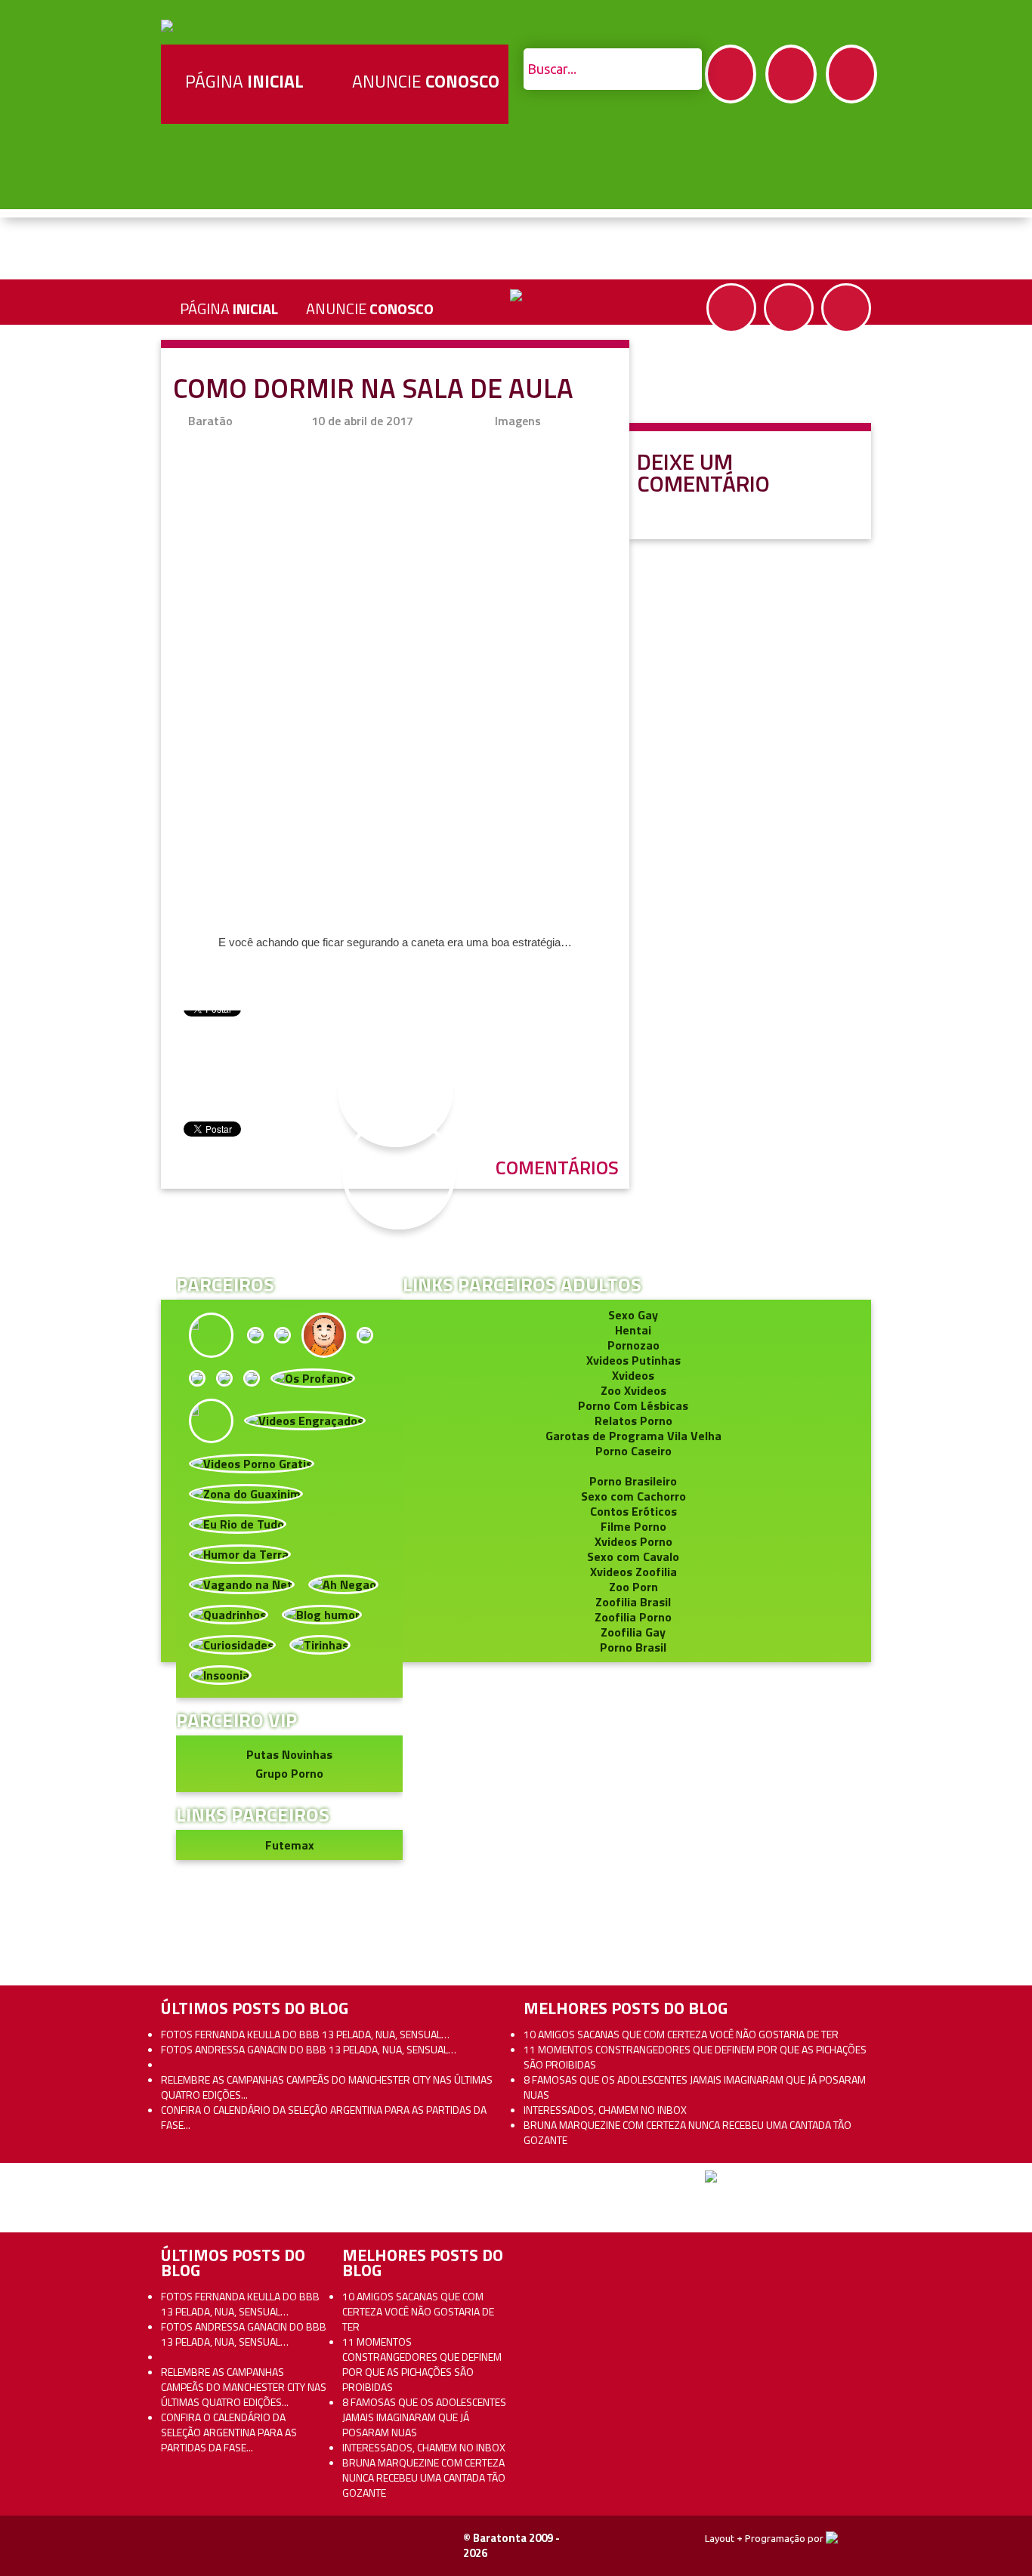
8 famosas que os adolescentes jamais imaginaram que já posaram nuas (695, 2087)
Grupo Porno (289, 1773)
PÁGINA (244, 81)
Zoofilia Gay (633, 1632)
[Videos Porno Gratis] (252, 1462)
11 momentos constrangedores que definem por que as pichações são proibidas (695, 2057)
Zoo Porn (633, 1587)
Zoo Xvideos (633, 1390)
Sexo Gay (633, 1315)
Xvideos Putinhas (633, 1360)
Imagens (518, 421)
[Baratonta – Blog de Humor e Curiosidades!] (167, 24)
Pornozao (633, 1345)
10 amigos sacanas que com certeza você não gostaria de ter (681, 2034)
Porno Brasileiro (633, 1481)
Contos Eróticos (633, 1511)
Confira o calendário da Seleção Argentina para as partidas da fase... (324, 2117)
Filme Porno (633, 1526)
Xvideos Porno (633, 1541)
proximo (46, 1173)
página (229, 309)
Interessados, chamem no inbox (605, 2110)
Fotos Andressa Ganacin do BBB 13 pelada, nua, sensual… (309, 2049)
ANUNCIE (426, 81)
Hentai (633, 1330)
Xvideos (633, 1375)
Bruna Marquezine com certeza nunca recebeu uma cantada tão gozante (687, 2132)
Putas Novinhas (289, 1754)
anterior (986, 1173)
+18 (851, 74)
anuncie (370, 309)
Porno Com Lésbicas (633, 1405)
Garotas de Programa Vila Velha (633, 1436)
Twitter (791, 74)
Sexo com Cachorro (633, 1496)
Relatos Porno (633, 1421)
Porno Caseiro (633, 1451)
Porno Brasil (633, 1647)
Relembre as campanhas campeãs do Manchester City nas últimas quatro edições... (327, 2087)
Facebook (731, 74)
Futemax (290, 1845)
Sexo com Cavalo (633, 1556)
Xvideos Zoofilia (633, 1572)
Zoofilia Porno (633, 1617)
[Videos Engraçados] (305, 1419)
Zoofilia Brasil (633, 1602)
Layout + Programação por (765, 2538)
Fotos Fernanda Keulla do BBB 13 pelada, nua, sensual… (305, 2034)
